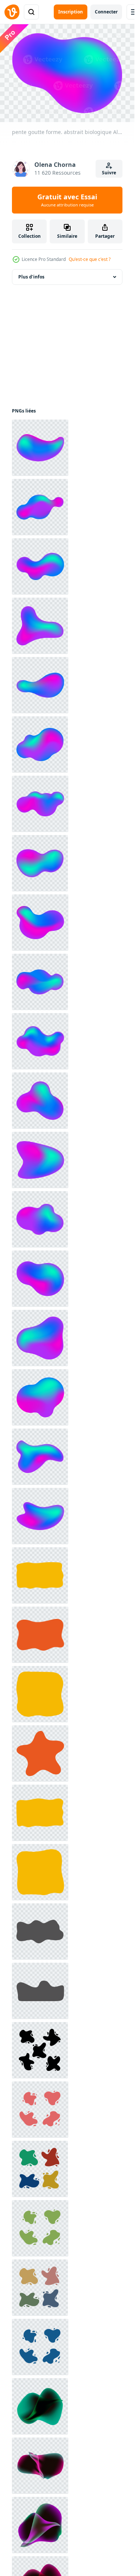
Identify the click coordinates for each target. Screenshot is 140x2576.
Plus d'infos (31, 277)
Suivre (109, 173)
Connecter (106, 12)
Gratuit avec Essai (67, 200)
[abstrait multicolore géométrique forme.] (40, 2406)
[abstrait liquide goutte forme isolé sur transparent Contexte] (40, 2110)
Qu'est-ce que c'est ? (90, 259)
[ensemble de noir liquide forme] (40, 2050)
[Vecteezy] (12, 12)
